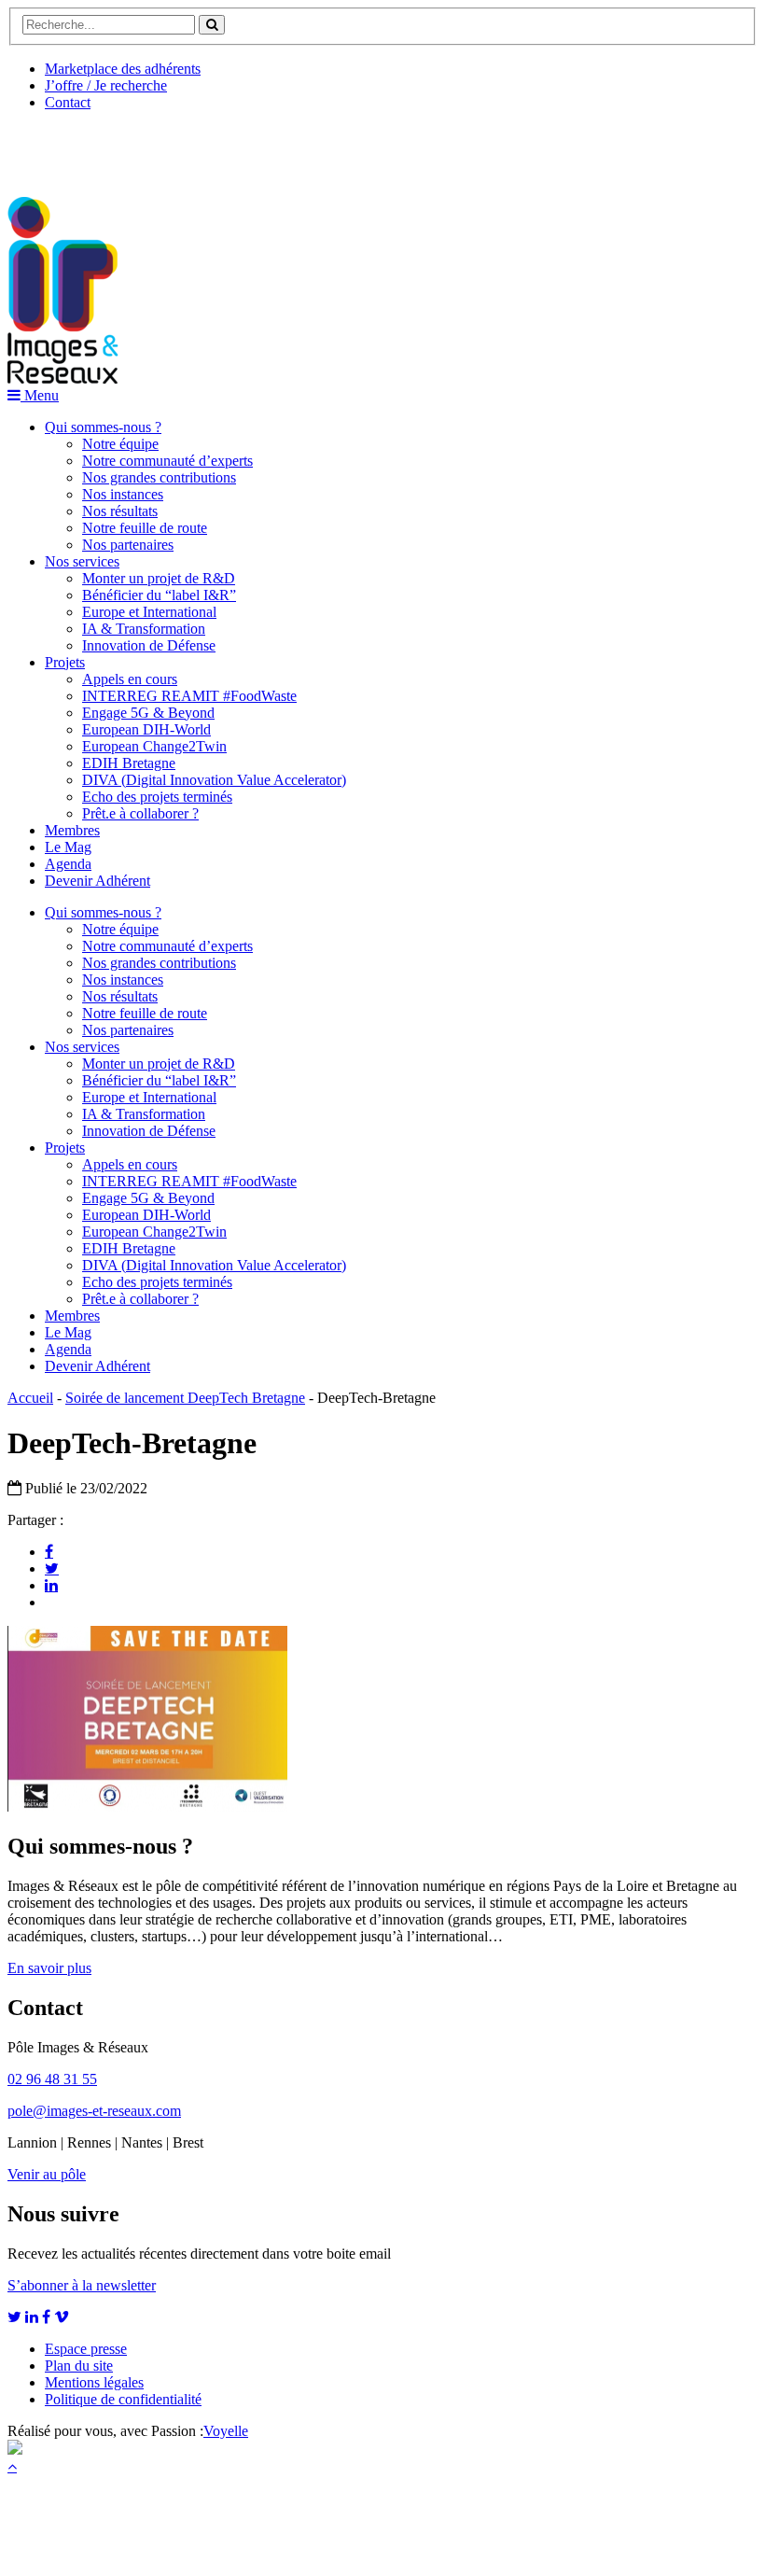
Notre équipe (120, 444)
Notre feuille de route (145, 528)
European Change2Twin (154, 746)
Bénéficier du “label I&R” (159, 595)
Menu (40, 395)
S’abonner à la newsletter (82, 2285)
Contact (68, 102)
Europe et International (149, 612)
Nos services (82, 561)
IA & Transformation (144, 629)
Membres (72, 830)
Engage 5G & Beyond (148, 713)
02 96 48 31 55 (52, 2079)
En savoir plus (49, 1968)
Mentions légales (94, 2382)
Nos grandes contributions (159, 477)
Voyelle (226, 2431)
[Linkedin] (51, 1585)
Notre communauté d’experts (167, 461)
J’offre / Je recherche (106, 85)
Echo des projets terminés (157, 797)
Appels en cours (130, 679)
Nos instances (123, 494)
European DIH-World (146, 729)
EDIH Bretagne (129, 763)
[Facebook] (49, 1551)
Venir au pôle (47, 2174)
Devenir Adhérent (97, 881)
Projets (65, 662)
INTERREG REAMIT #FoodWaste (189, 696)
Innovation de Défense (149, 645)
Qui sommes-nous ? (103, 427)
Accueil (30, 1398)
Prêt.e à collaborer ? (140, 813)
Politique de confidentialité (123, 2399)
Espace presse (86, 2349)
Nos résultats (120, 511)
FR (146, 147)
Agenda (68, 864)
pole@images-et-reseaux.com (94, 2111)
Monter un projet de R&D (159, 578)
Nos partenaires (128, 545)
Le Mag (68, 847)
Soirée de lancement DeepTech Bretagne (185, 1398)
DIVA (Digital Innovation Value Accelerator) (214, 780)
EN (77, 147)
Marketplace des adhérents (123, 69)
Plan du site (79, 2366)
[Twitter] (52, 1568)
